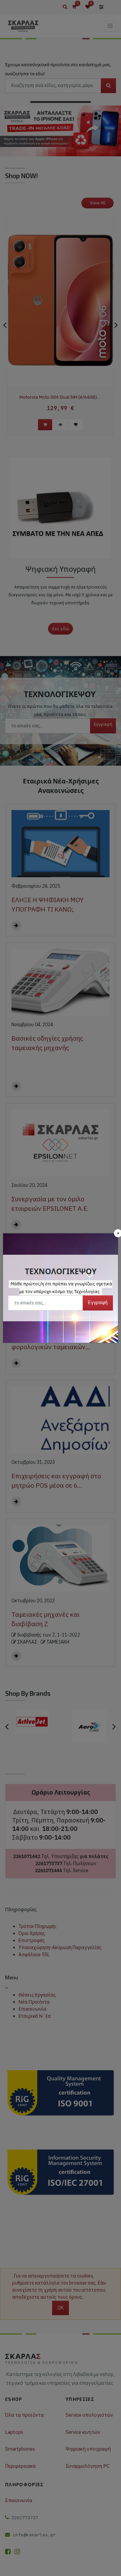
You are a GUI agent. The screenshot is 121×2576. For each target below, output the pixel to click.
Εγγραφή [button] (98, 1302)
